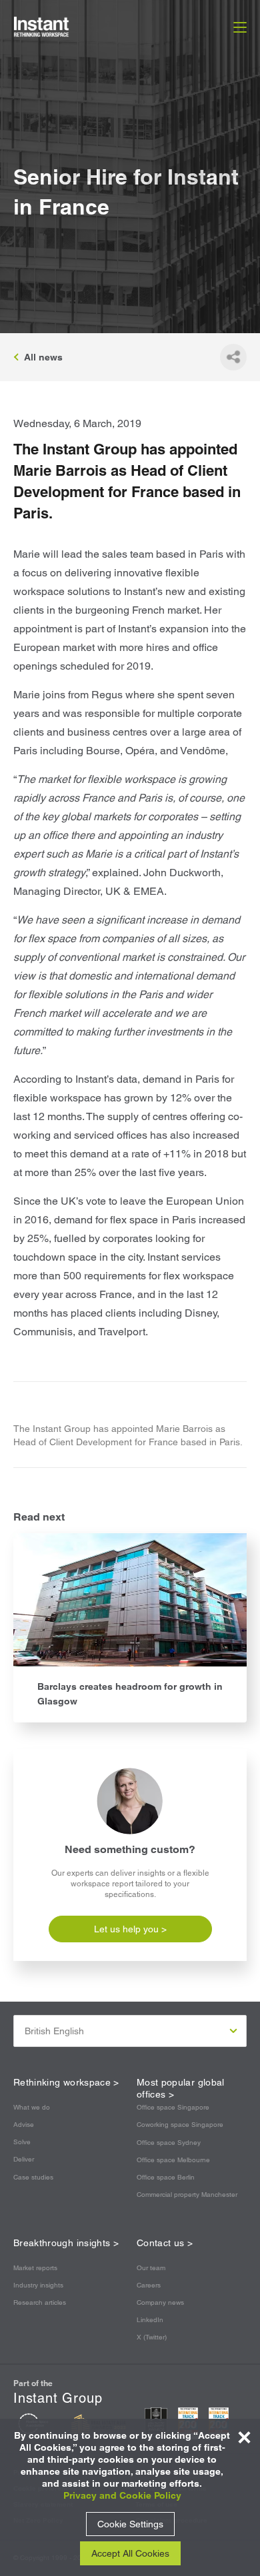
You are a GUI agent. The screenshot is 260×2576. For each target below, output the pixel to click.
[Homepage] (56, 27)
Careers (149, 2285)
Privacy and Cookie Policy (122, 2495)
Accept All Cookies (130, 2553)
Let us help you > (130, 1929)
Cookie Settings (130, 2524)
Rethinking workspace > (66, 2082)
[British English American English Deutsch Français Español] (130, 2031)
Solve (22, 2142)
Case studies (33, 2177)
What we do (32, 2107)
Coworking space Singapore (180, 2125)
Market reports (35, 2268)
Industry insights (38, 2285)
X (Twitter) (152, 2337)
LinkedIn (150, 2320)
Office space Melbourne (173, 2160)
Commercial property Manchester (187, 2195)
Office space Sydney (169, 2143)
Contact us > (165, 2243)
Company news (160, 2302)
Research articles (40, 2302)
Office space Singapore (173, 2107)
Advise (24, 2125)
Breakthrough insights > (66, 2243)
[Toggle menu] (240, 27)
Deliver (24, 2159)
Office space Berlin (166, 2177)
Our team (151, 2268)
